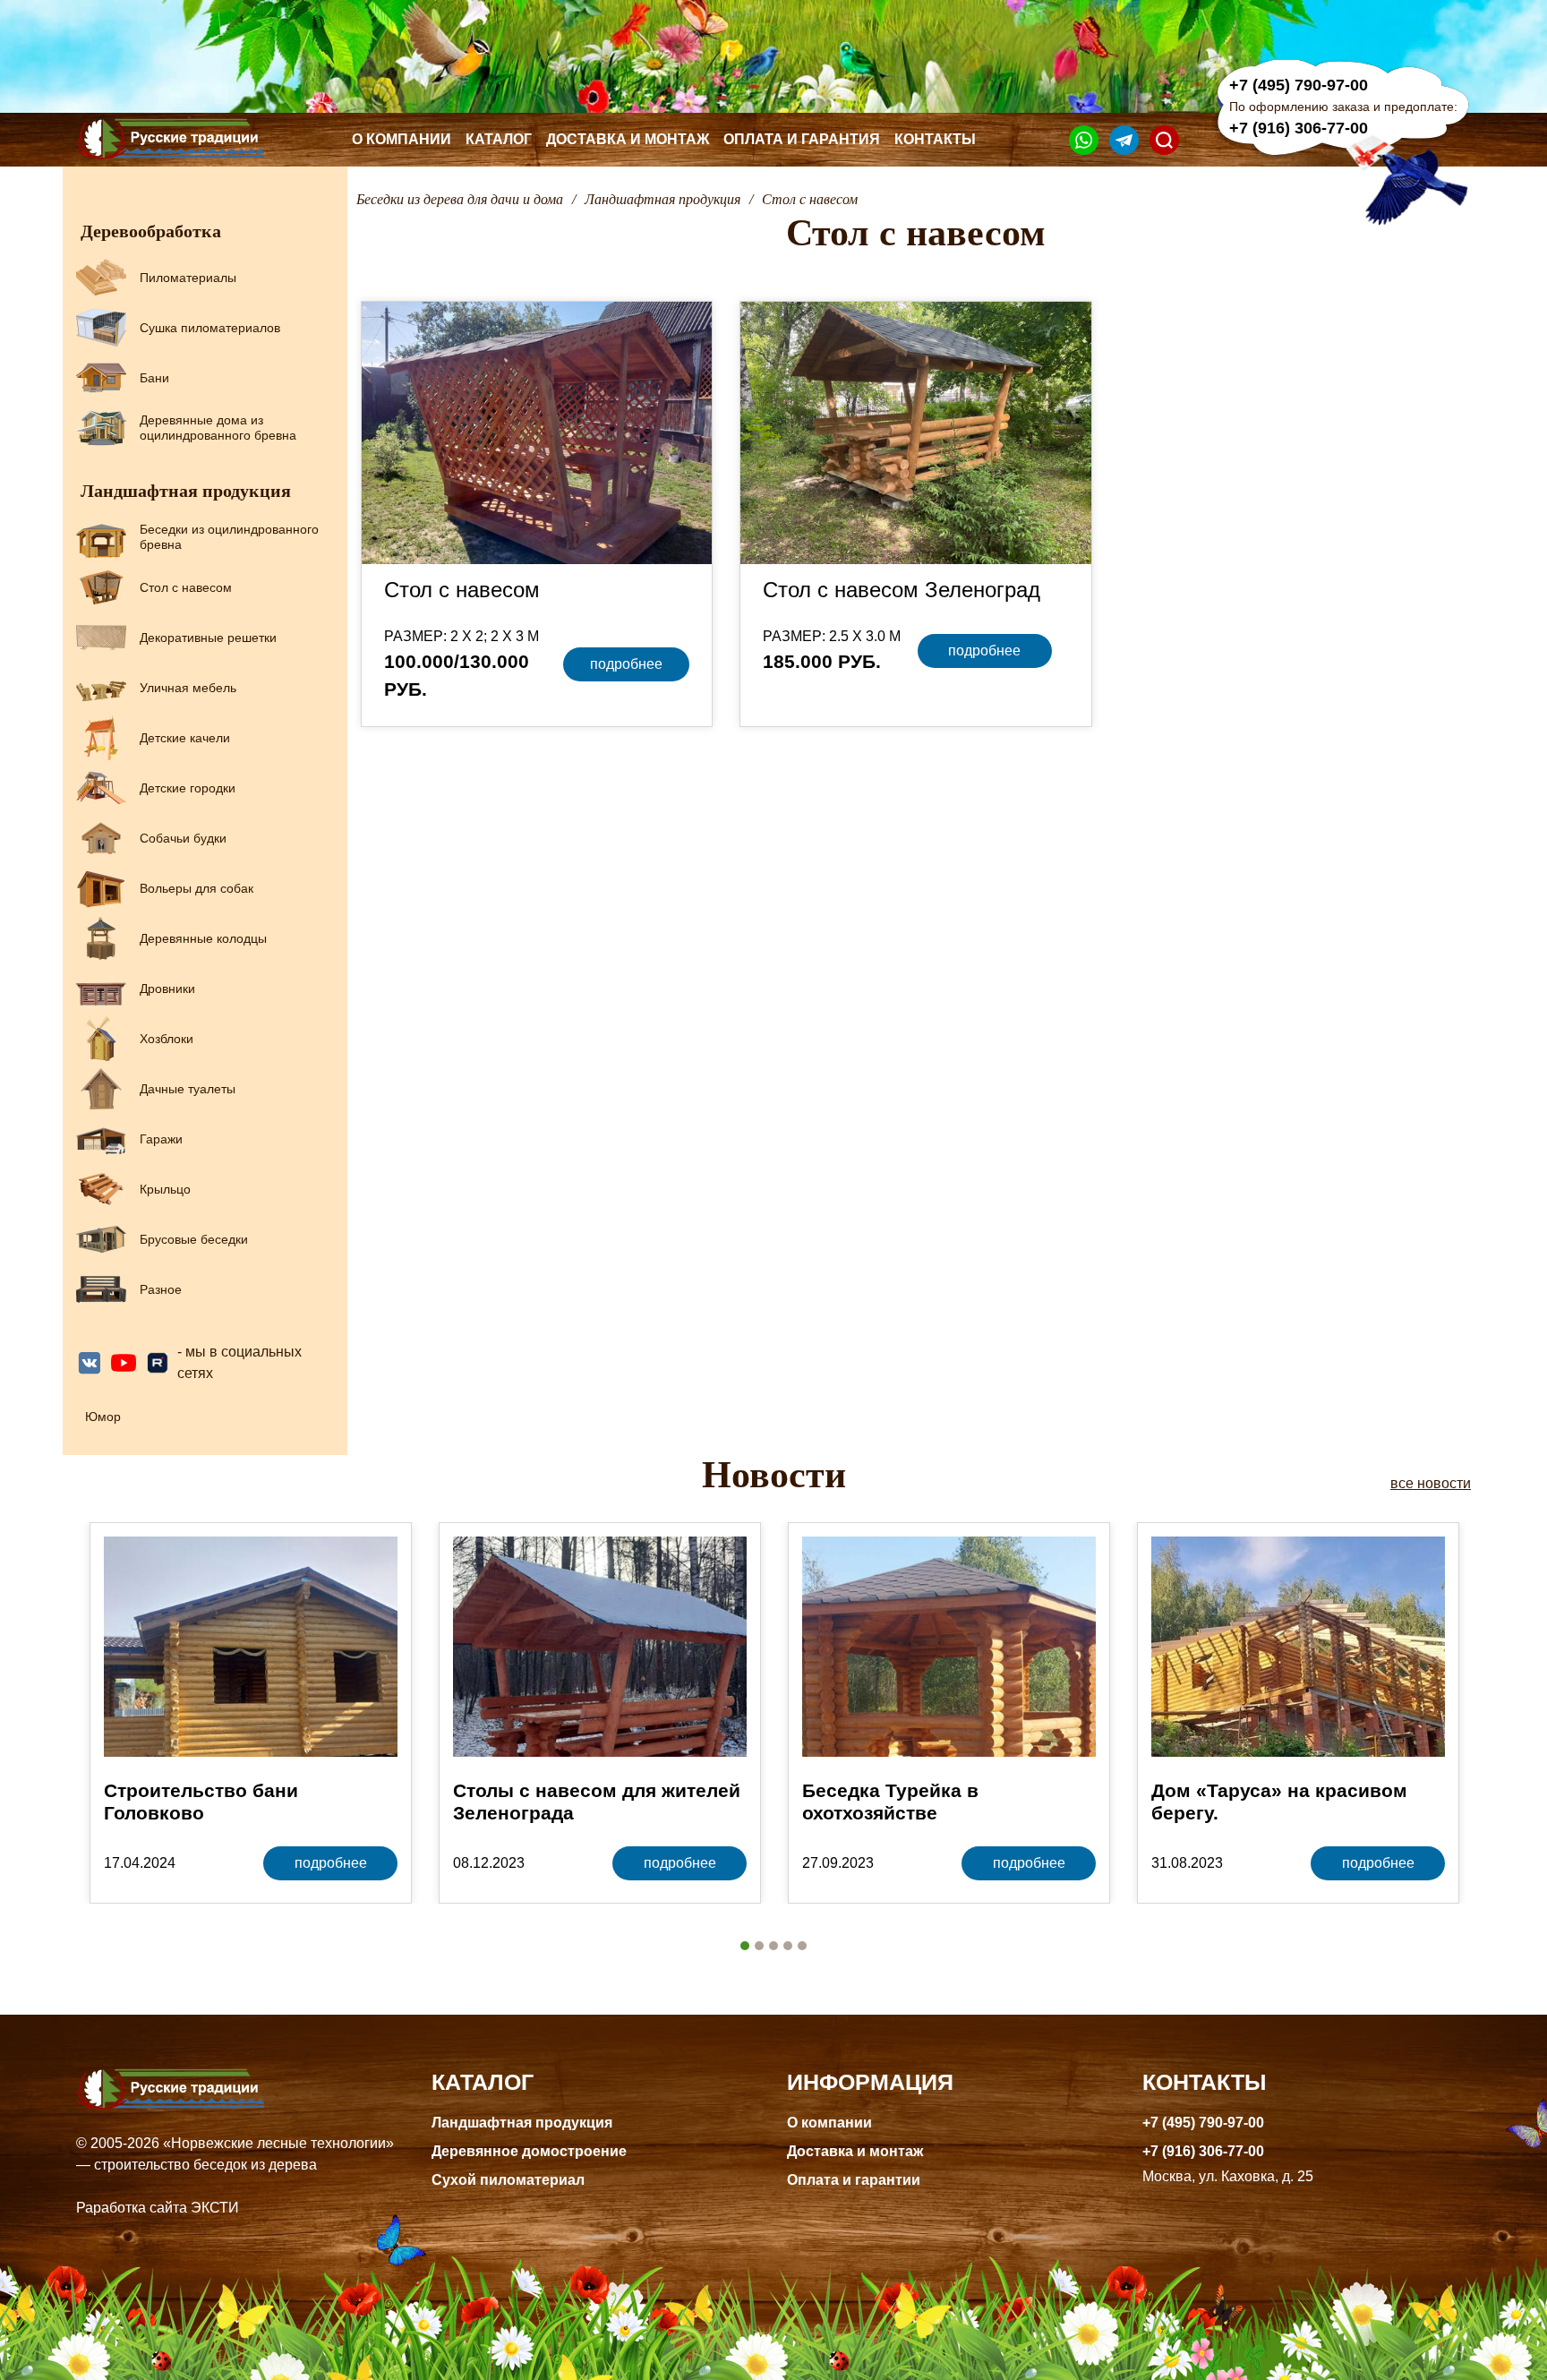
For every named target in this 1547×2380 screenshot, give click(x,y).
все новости (1431, 1483)
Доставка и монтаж (628, 139)
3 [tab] (773, 1946)
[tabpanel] (251, 1713)
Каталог (499, 139)
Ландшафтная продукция (522, 2123)
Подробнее (626, 664)
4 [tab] (788, 1946)
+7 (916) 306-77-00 (1299, 128)
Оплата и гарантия (802, 139)
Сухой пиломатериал (508, 2180)
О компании (402, 139)
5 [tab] (802, 1946)
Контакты (935, 139)
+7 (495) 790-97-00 (1299, 85)
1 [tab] (745, 1946)
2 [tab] (759, 1946)
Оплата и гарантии (854, 2180)
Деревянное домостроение (529, 2151)
